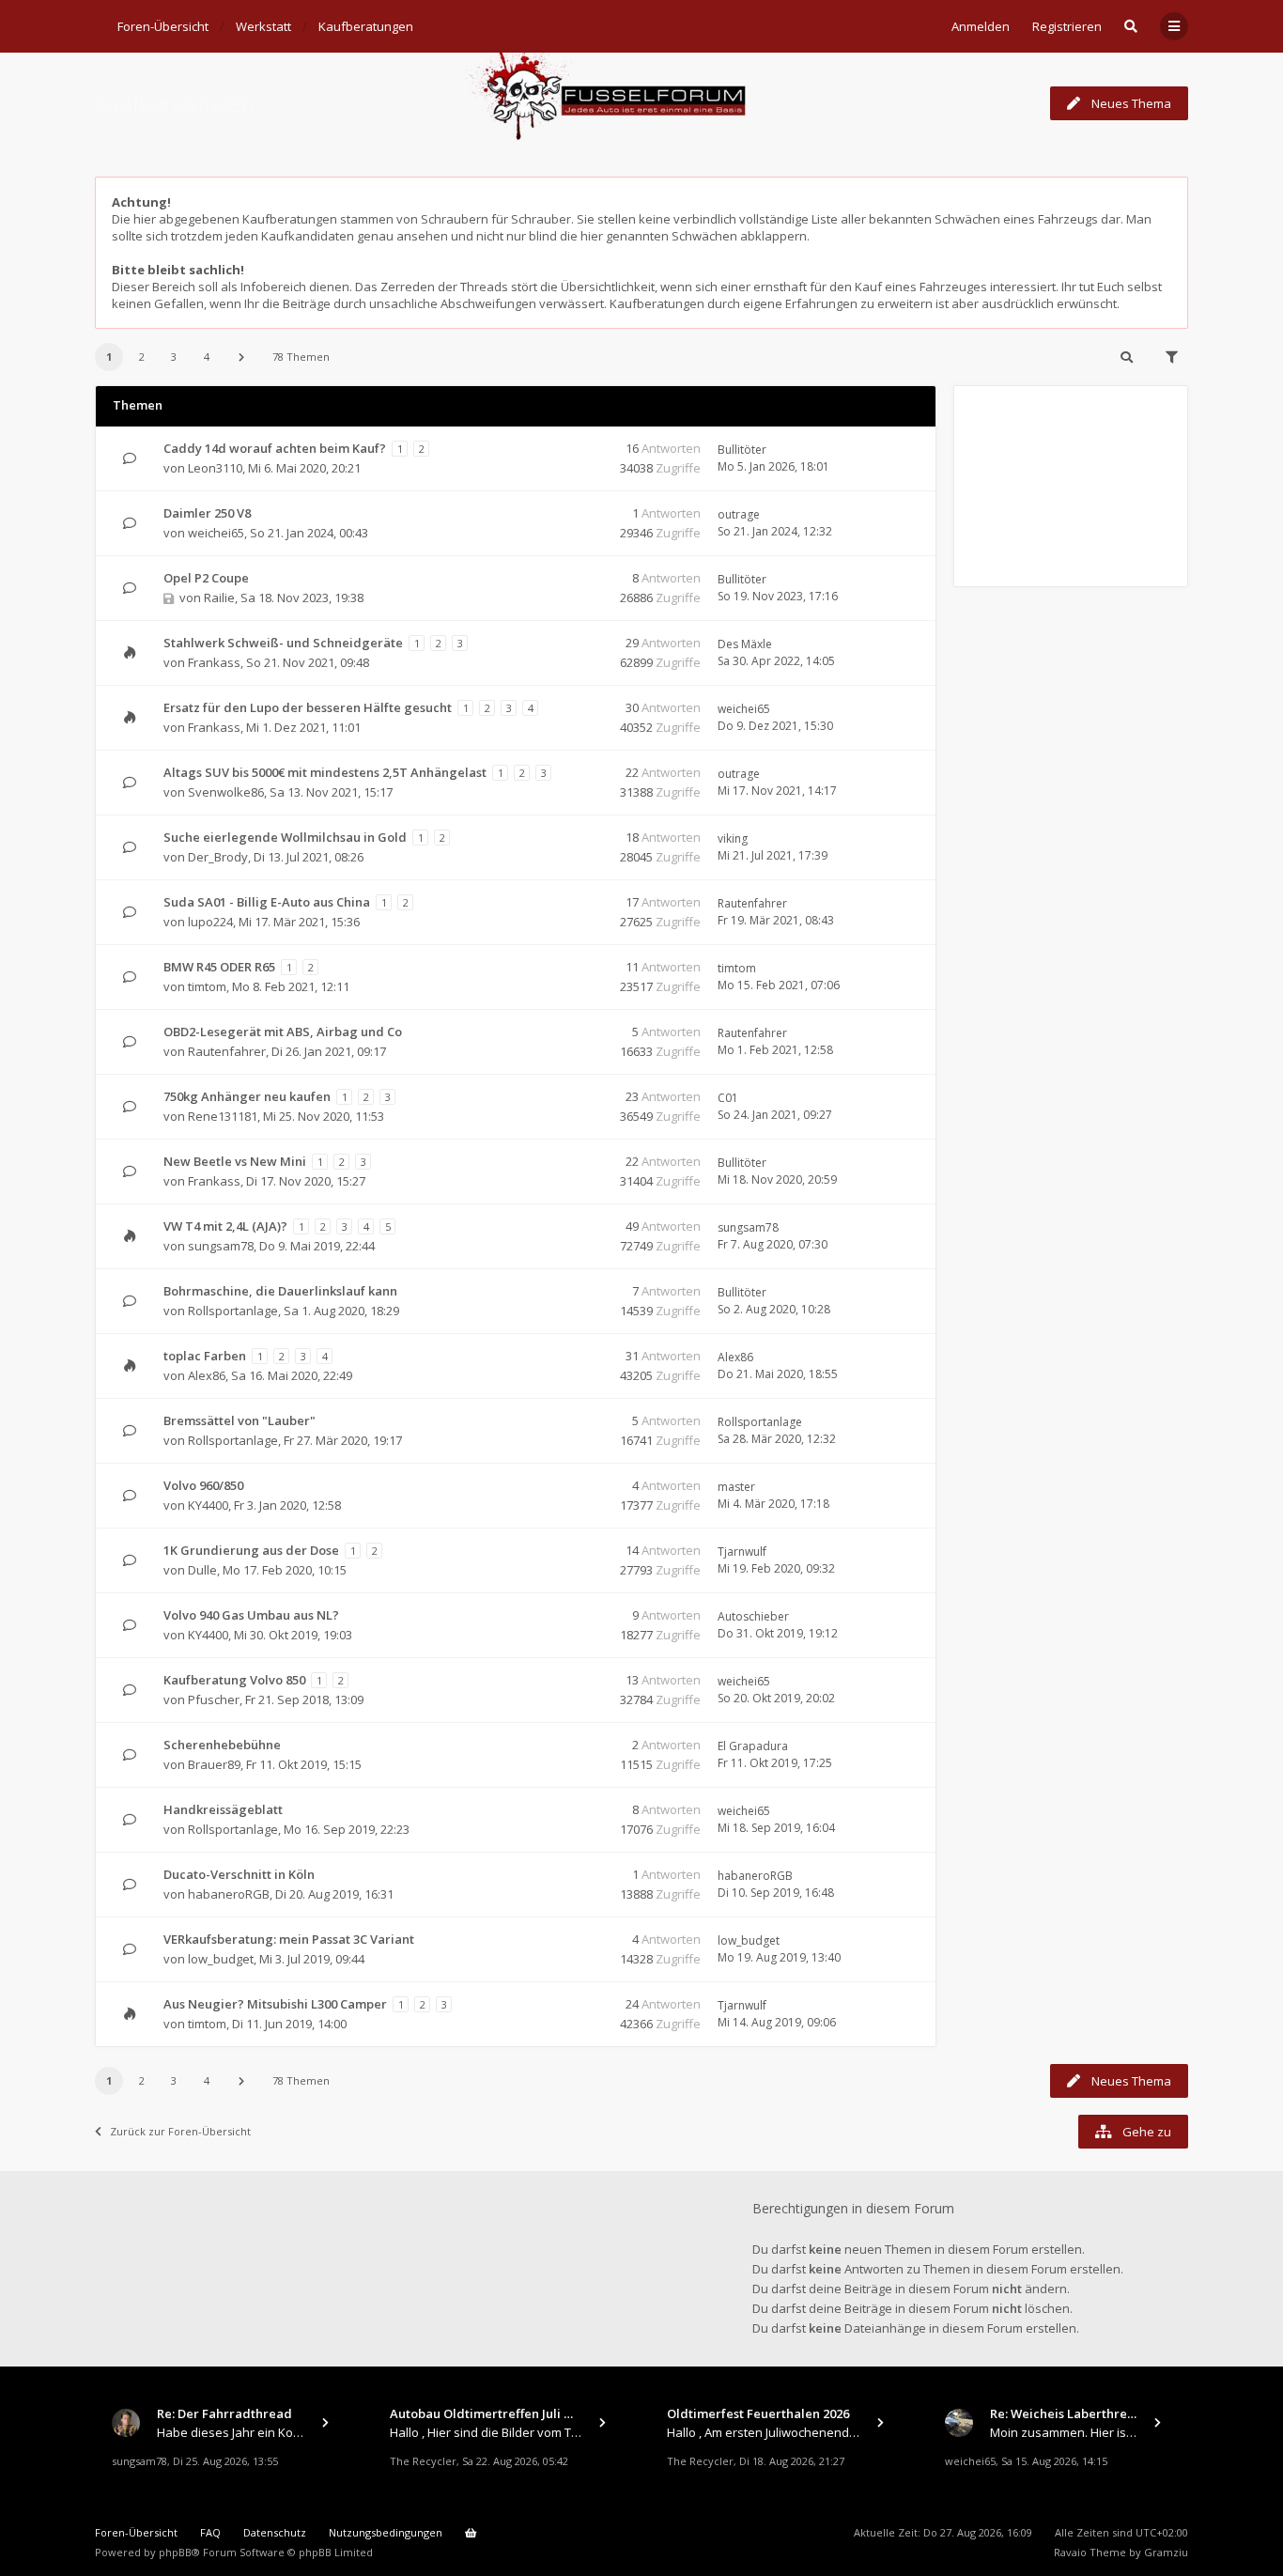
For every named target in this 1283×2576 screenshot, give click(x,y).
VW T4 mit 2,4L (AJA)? (225, 1226)
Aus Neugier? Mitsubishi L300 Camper (275, 2004)
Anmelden (981, 26)
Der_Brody (218, 857)
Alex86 (207, 1375)
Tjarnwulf (742, 1552)
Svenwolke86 (226, 792)
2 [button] (142, 357)
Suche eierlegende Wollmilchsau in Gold (285, 837)
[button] (241, 357)
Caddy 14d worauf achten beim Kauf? (275, 448)
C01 (728, 1098)
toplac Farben (205, 1356)
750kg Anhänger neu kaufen (247, 1096)
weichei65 (216, 533)
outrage (739, 514)
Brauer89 (214, 1764)
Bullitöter (742, 450)
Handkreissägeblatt (223, 1809)
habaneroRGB (229, 1894)
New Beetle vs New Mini (235, 1161)
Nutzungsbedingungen (386, 2532)
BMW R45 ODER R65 (219, 967)
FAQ (210, 2532)
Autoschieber (753, 1616)
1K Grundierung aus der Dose (251, 1550)
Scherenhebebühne (222, 1745)
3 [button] (174, 357)
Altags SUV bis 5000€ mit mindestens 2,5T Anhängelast (325, 772)
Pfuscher (214, 1699)
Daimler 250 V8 (207, 513)
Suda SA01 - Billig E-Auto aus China (267, 902)
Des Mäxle (745, 644)
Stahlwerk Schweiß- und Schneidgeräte (283, 643)
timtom (207, 986)
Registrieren (1067, 26)
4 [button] (207, 357)
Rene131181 (223, 1116)
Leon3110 (215, 468)
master (736, 1487)
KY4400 (208, 1505)
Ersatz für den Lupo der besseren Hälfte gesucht (308, 707)
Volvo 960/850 (203, 1485)
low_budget (221, 1959)
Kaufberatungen (175, 103)
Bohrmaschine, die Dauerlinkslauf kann (280, 1291)
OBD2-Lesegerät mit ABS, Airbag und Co (283, 1032)
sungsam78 (221, 1246)
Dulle (202, 1570)
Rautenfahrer (752, 903)
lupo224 (210, 922)
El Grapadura (753, 1746)
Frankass (214, 662)
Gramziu (1166, 2552)
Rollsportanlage (233, 1311)
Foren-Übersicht (136, 2532)
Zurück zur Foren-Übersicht (180, 2131)
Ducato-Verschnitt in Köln (239, 1874)
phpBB (175, 2552)
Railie (219, 597)
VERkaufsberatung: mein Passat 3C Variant (289, 1939)
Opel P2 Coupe (206, 578)
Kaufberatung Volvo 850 (234, 1680)
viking (733, 838)
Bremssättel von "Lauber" (240, 1420)
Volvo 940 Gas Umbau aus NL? (251, 1615)
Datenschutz (275, 2532)
